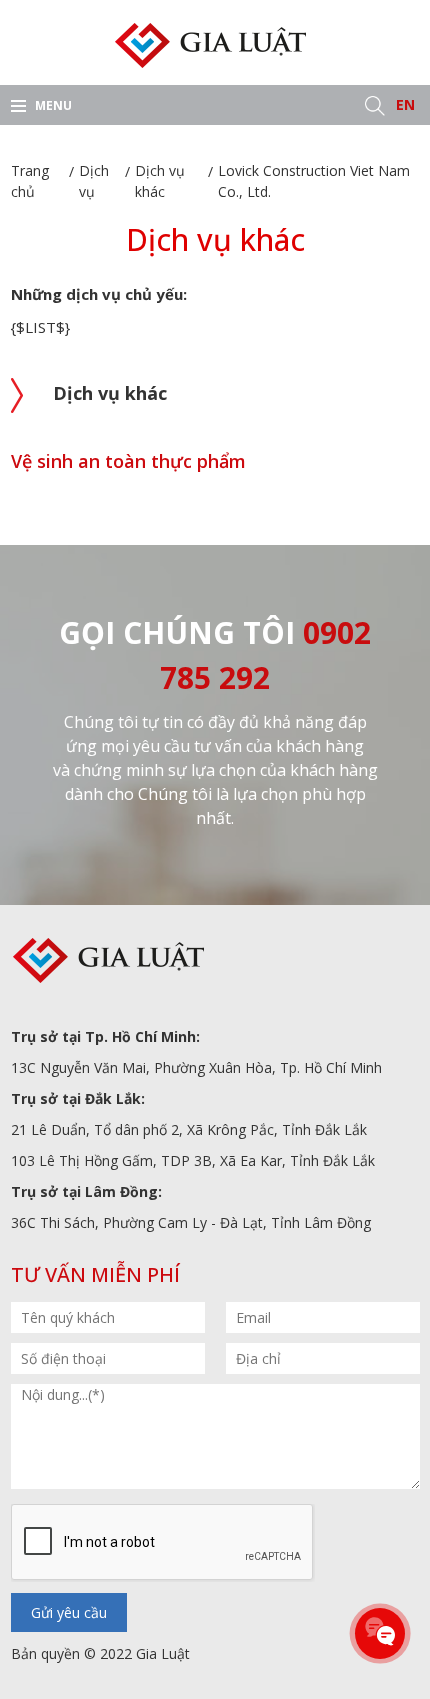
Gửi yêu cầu (69, 1612)
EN (405, 104)
